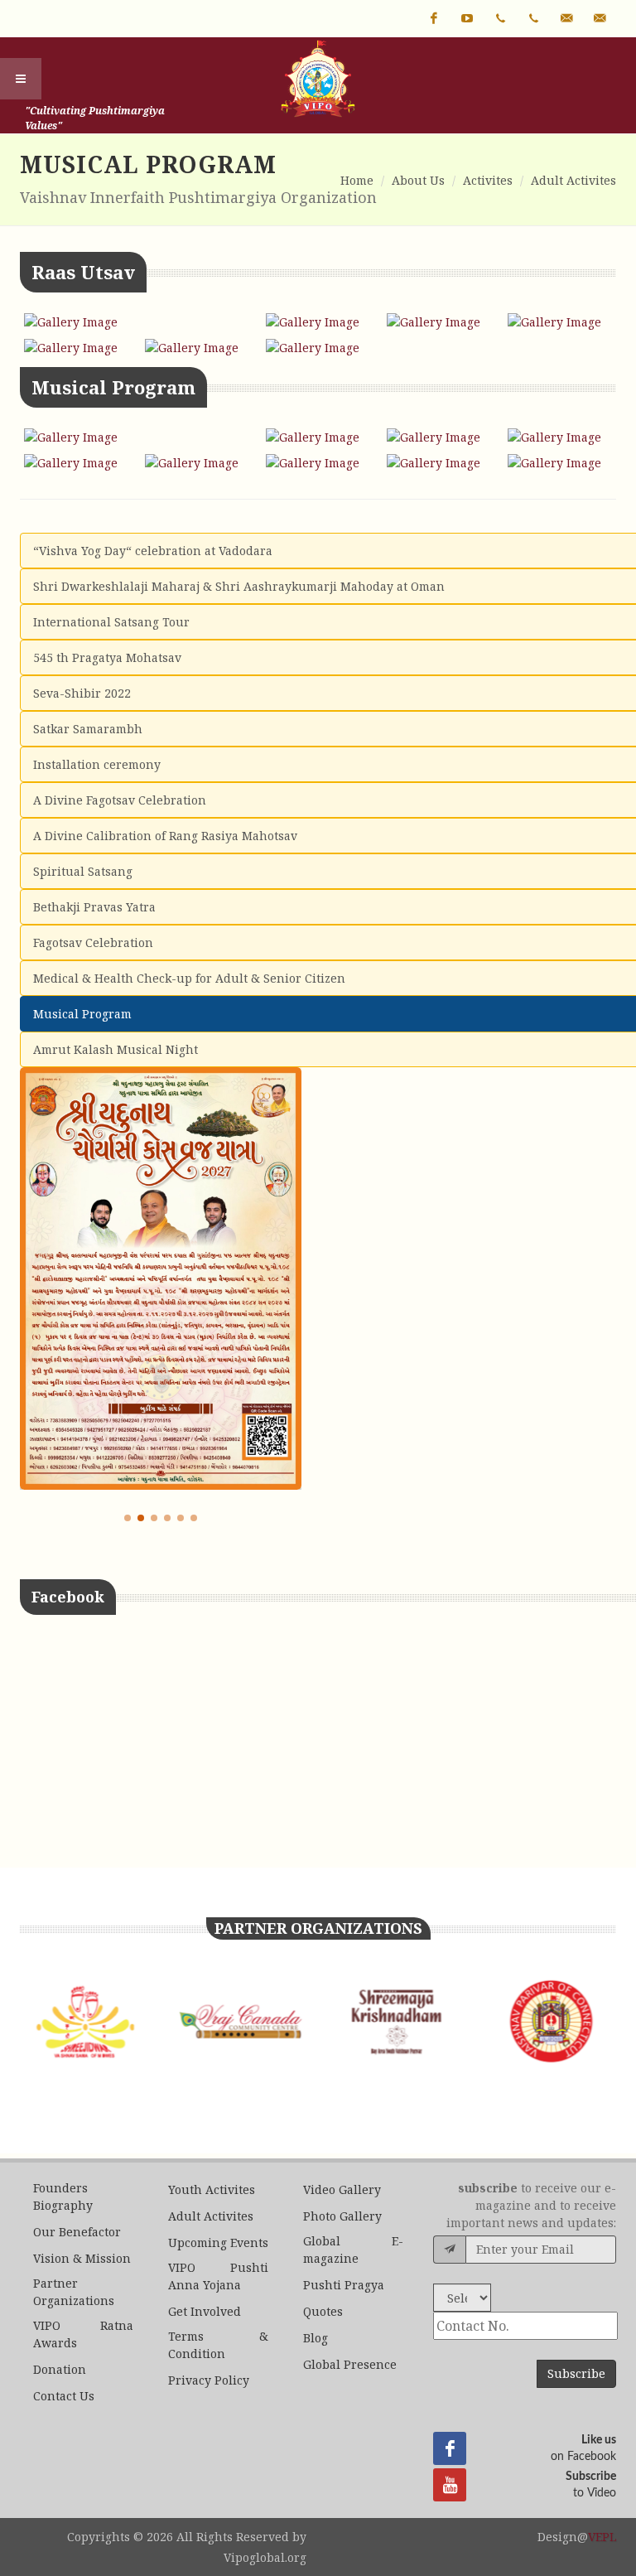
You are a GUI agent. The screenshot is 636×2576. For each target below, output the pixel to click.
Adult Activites (573, 180)
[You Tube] (467, 18)
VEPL (602, 2537)
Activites (488, 180)
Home (357, 180)
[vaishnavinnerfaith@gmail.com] (600, 18)
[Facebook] (434, 18)
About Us (418, 180)
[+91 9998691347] (500, 18)
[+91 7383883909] (533, 18)
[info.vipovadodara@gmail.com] (566, 18)
